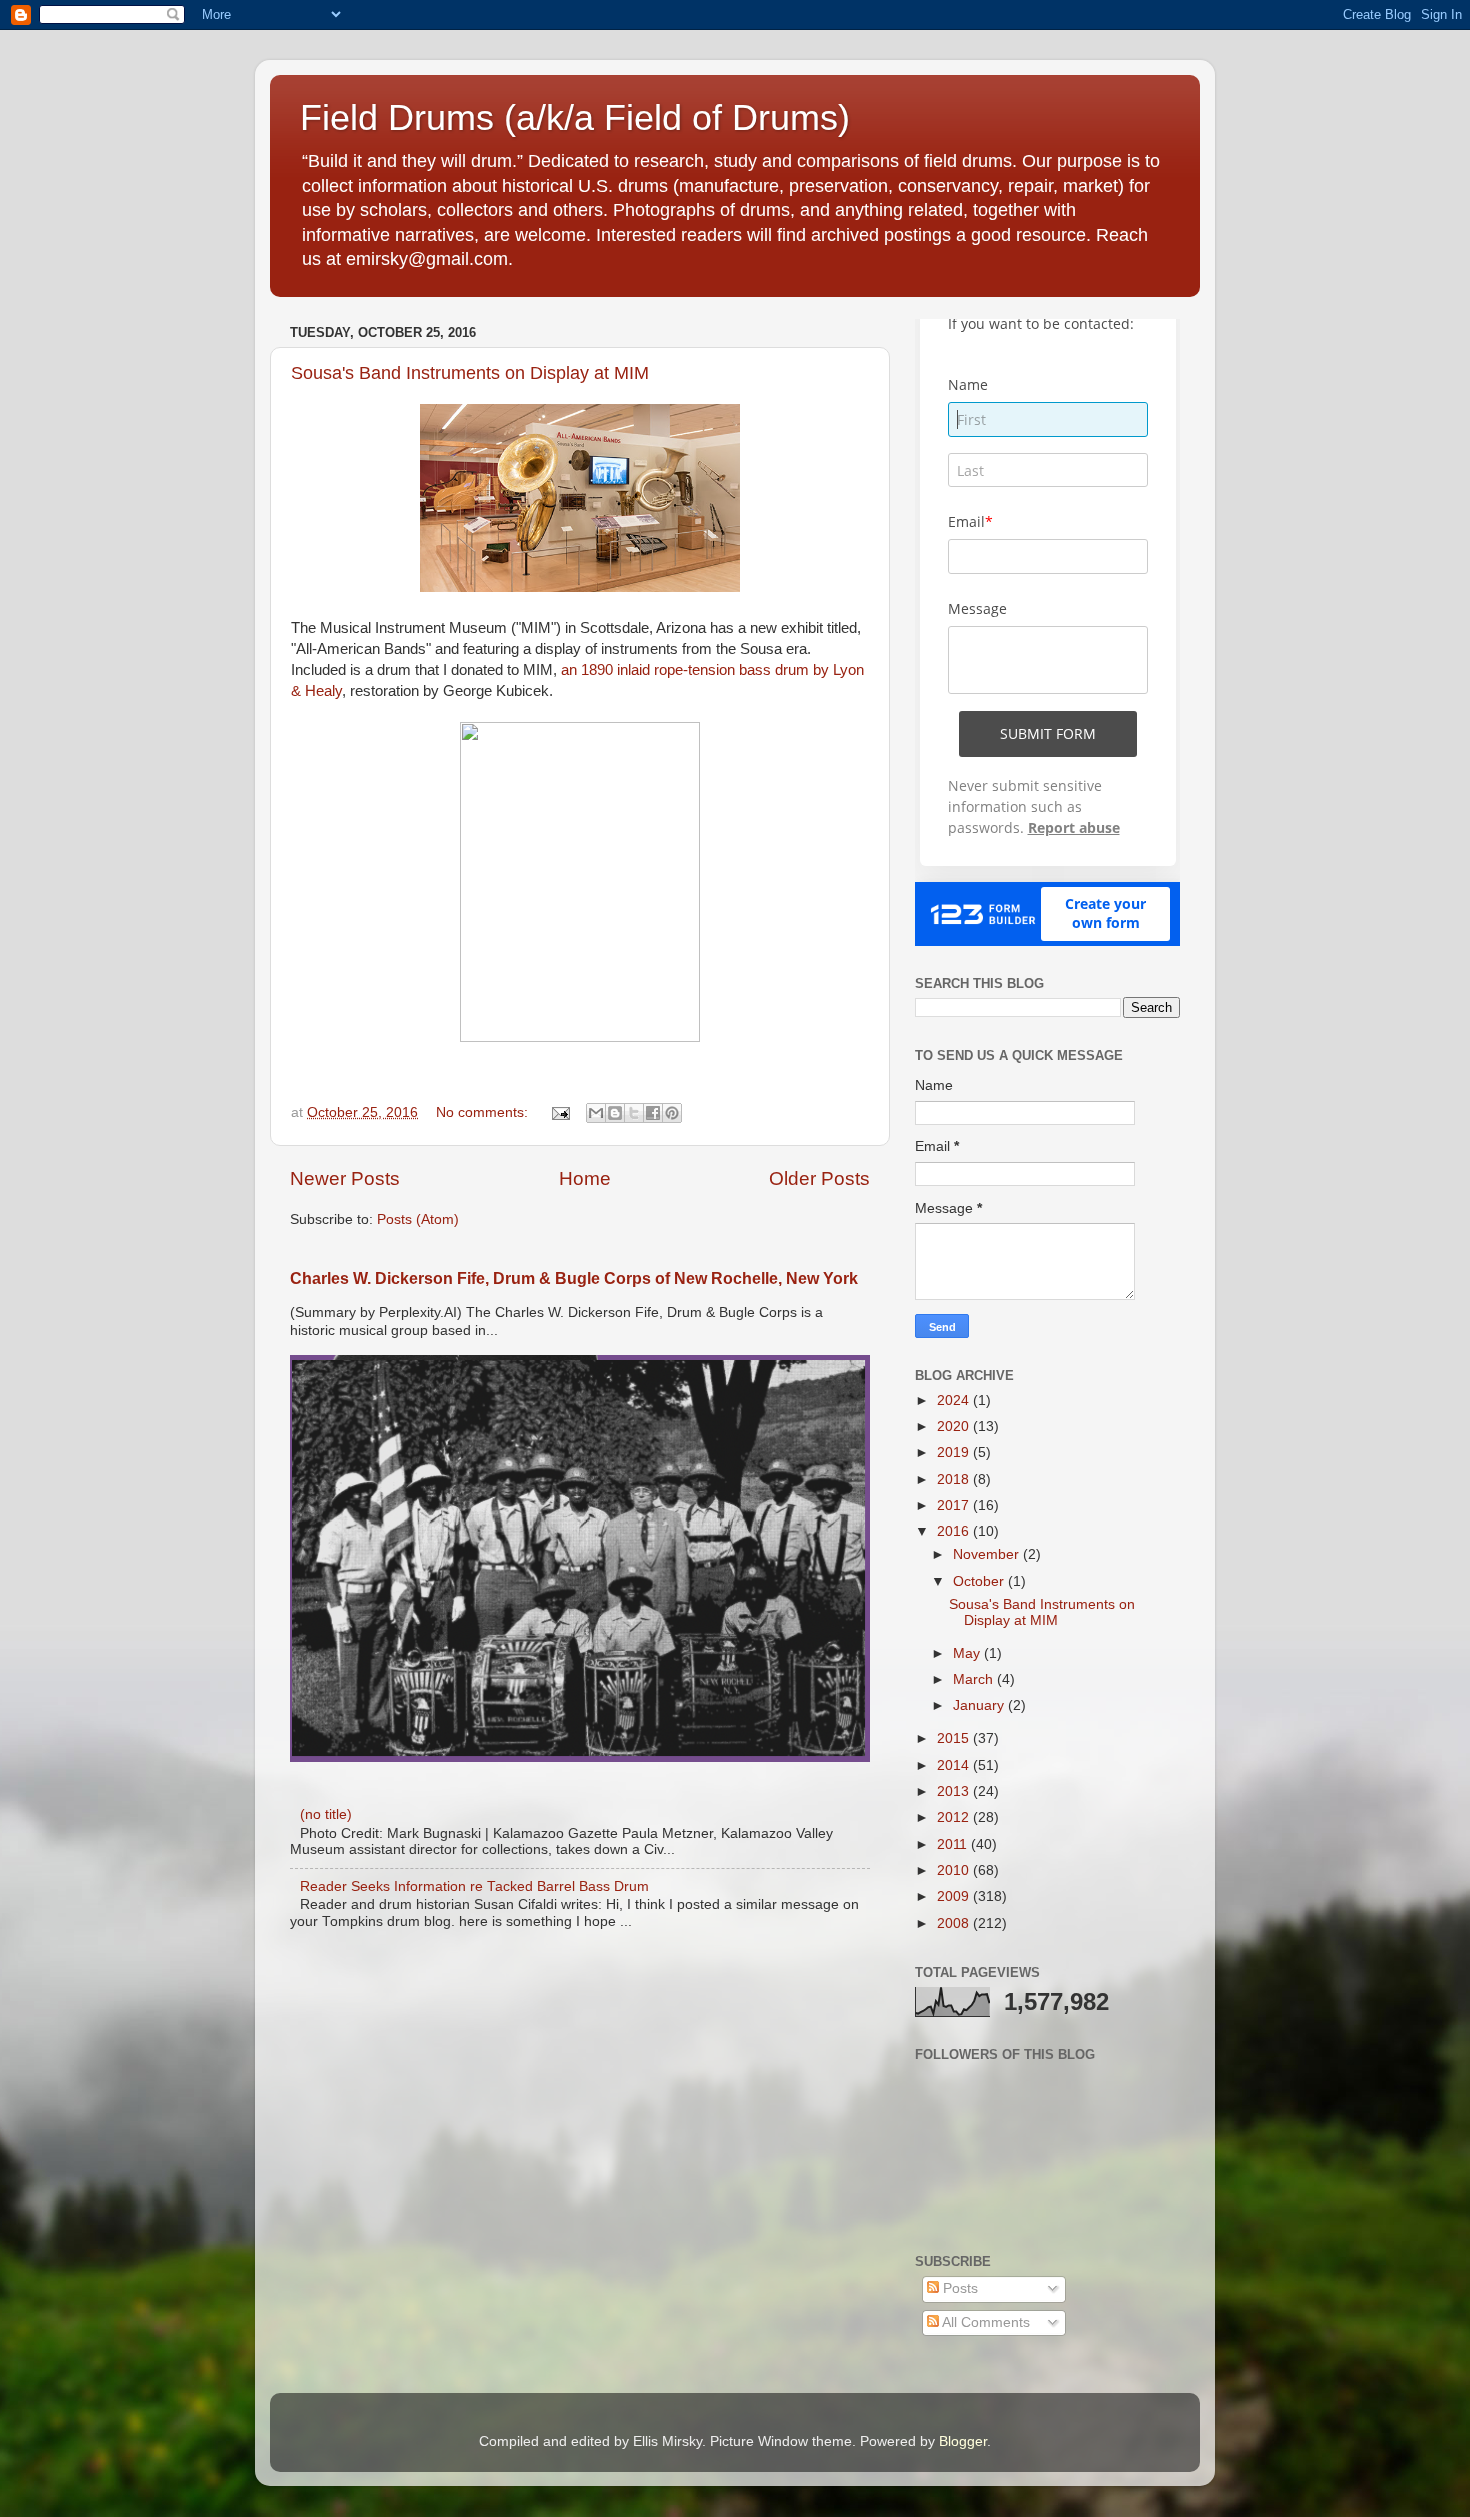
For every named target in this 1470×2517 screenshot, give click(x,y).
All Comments (984, 2322)
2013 (955, 1791)
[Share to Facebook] (653, 1113)
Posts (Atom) (418, 1219)
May (968, 1653)
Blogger (963, 2441)
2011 (954, 1844)
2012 (955, 1817)
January (980, 1705)
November (988, 1554)
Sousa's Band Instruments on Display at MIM (470, 373)
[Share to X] (634, 1113)
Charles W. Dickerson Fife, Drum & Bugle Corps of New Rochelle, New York (574, 1278)
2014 (955, 1765)
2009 (955, 1896)
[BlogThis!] (615, 1113)
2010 (955, 1870)
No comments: (484, 1112)
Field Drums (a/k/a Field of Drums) (575, 117)
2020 (955, 1426)
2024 (955, 1400)
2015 (955, 1738)
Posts (958, 2288)
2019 (955, 1452)
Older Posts (819, 1178)
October (980, 1581)
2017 (955, 1505)
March (975, 1679)
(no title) (326, 1814)
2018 (955, 1479)
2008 (955, 1923)
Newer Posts (345, 1178)
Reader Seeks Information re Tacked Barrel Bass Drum (474, 1886)
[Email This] (596, 1113)
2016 (955, 1531)
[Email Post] (559, 1112)
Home (585, 1178)
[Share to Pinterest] (672, 1113)
